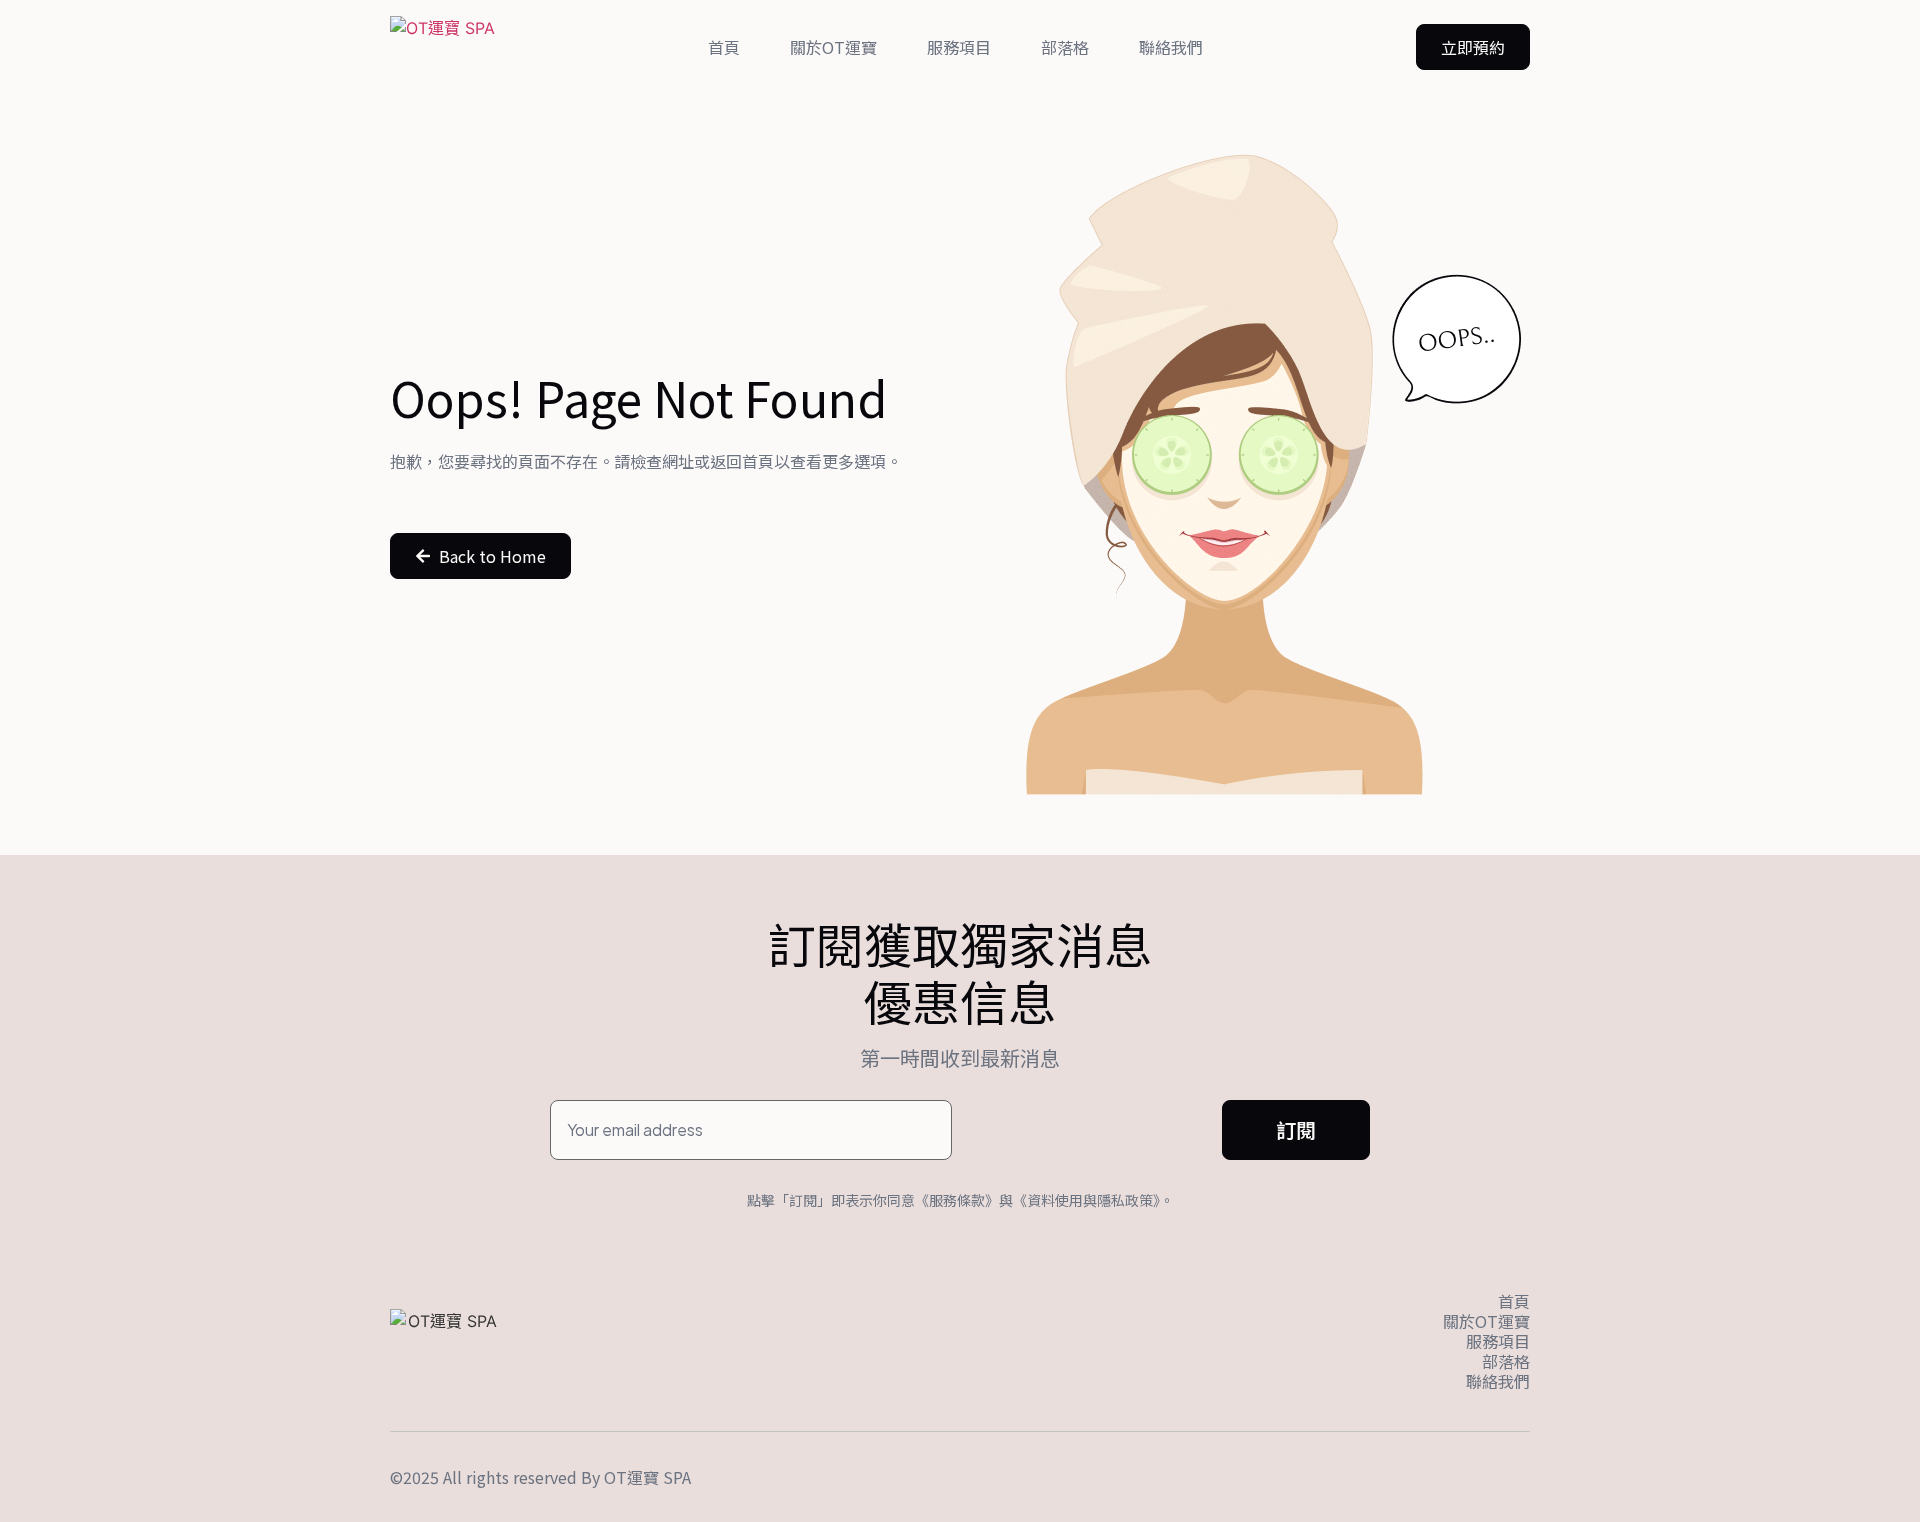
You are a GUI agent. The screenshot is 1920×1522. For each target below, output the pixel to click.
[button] (1473, 47)
